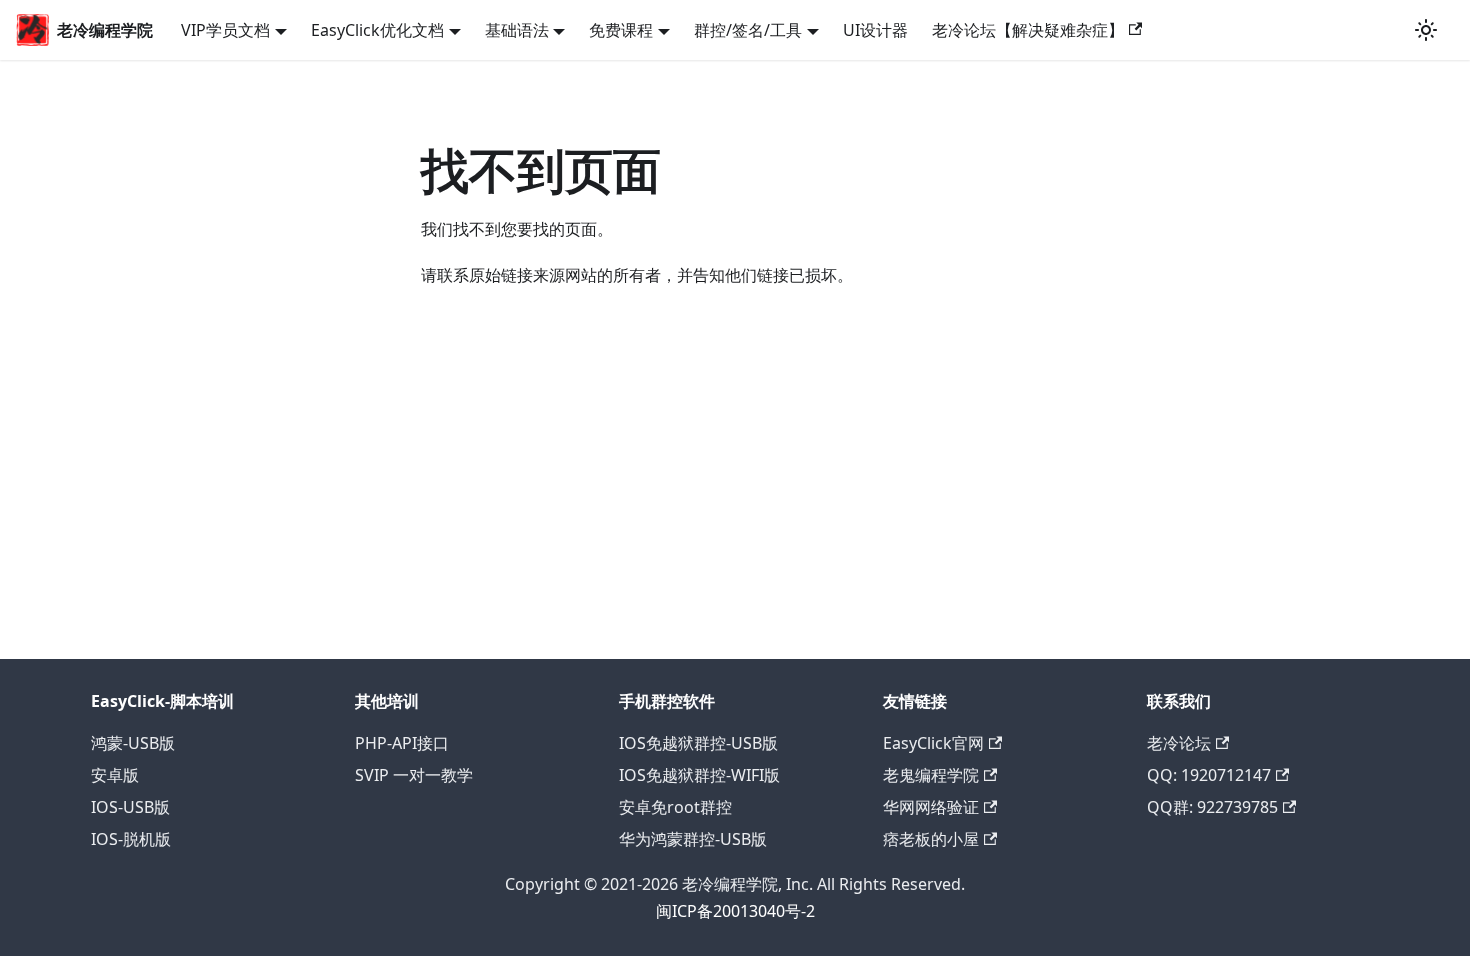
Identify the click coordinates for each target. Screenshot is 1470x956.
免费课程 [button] (621, 30)
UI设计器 (875, 30)
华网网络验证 (931, 807)
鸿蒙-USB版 (133, 743)
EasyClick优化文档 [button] (377, 30)
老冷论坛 (1179, 743)
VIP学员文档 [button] (225, 30)
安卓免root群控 (675, 807)
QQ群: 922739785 (1212, 807)
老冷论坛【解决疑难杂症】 (1028, 30)
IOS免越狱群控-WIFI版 (699, 775)
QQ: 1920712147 (1209, 775)
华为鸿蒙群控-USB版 (693, 839)
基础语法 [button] (517, 30)
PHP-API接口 (402, 743)
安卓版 (115, 775)
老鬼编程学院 (931, 775)
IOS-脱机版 (131, 839)
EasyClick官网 (933, 743)
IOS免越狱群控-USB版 (698, 743)
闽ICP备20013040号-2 (735, 911)
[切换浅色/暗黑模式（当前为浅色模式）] (1426, 30)
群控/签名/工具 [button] (748, 30)
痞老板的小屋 (931, 839)
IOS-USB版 (130, 807)
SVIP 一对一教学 (414, 775)
